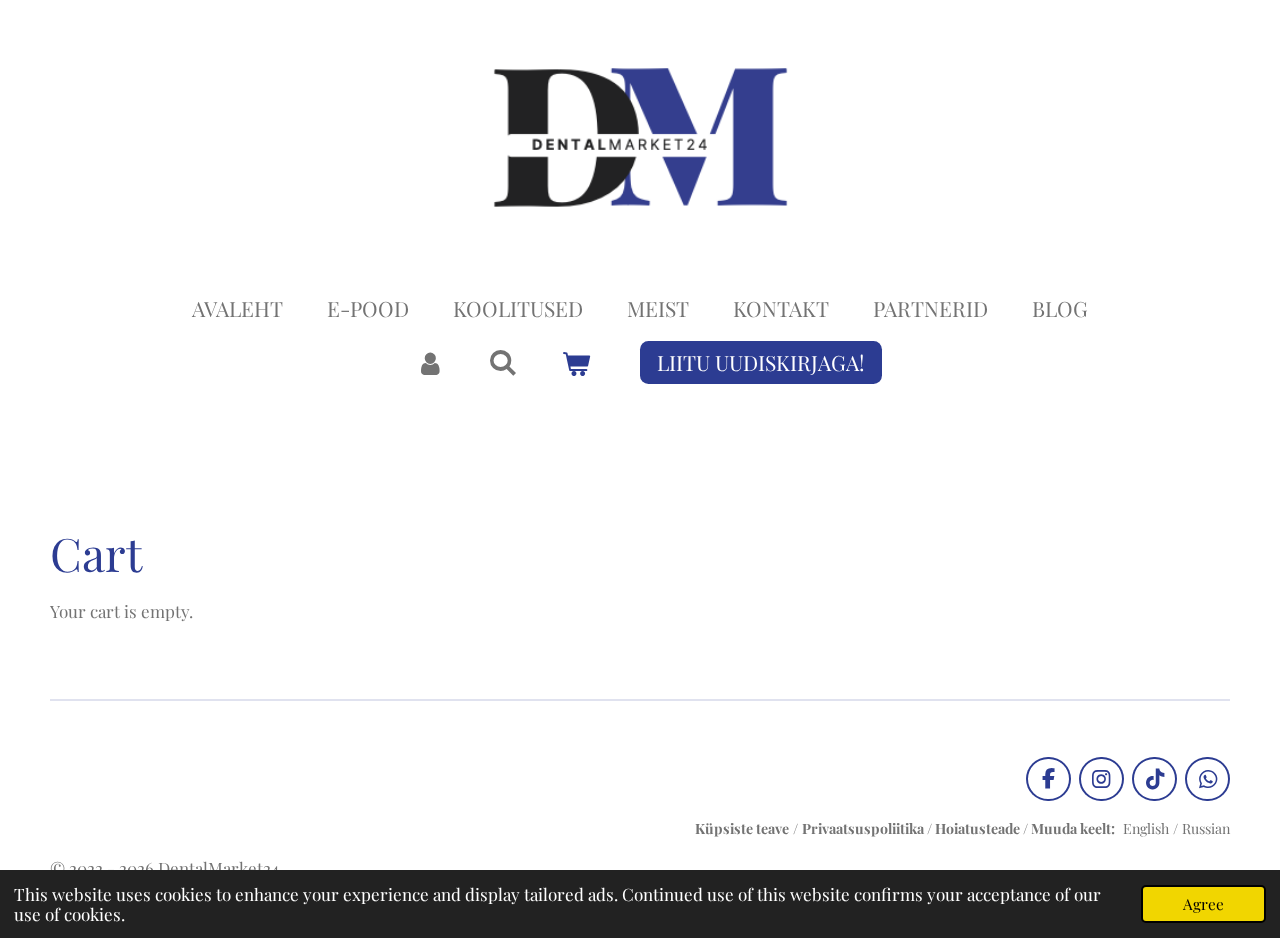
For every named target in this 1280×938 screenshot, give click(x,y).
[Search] (503, 361)
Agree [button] (1203, 903)
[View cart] (576, 363)
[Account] (429, 363)
